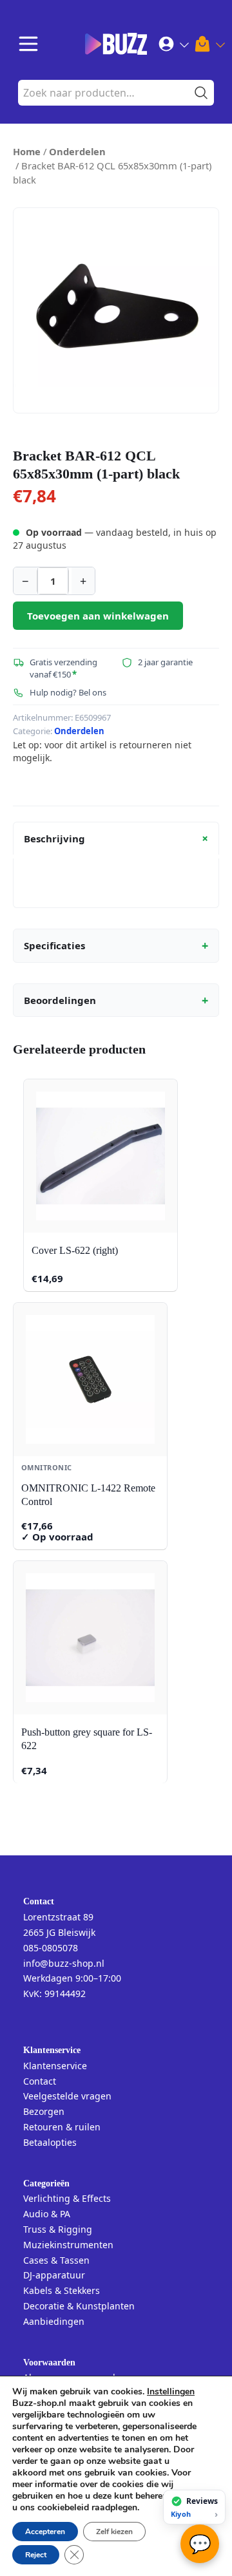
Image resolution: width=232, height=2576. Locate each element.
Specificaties (116, 945)
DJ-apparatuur (54, 2275)
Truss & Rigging (58, 2229)
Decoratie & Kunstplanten (79, 2306)
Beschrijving (118, 838)
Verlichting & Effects (67, 2198)
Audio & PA (47, 2214)
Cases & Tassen (56, 2260)
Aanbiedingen (54, 2321)
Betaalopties (50, 2142)
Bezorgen (44, 2111)
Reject (36, 2555)
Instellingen (171, 2392)
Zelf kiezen (114, 2532)
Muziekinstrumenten (68, 2245)
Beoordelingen (116, 1000)
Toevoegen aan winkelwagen (98, 616)
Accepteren (45, 2532)
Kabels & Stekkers (62, 2290)
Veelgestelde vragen (67, 2096)
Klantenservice (55, 2066)
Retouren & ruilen (62, 2127)
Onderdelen (77, 151)
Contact (40, 2081)
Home (27, 151)
